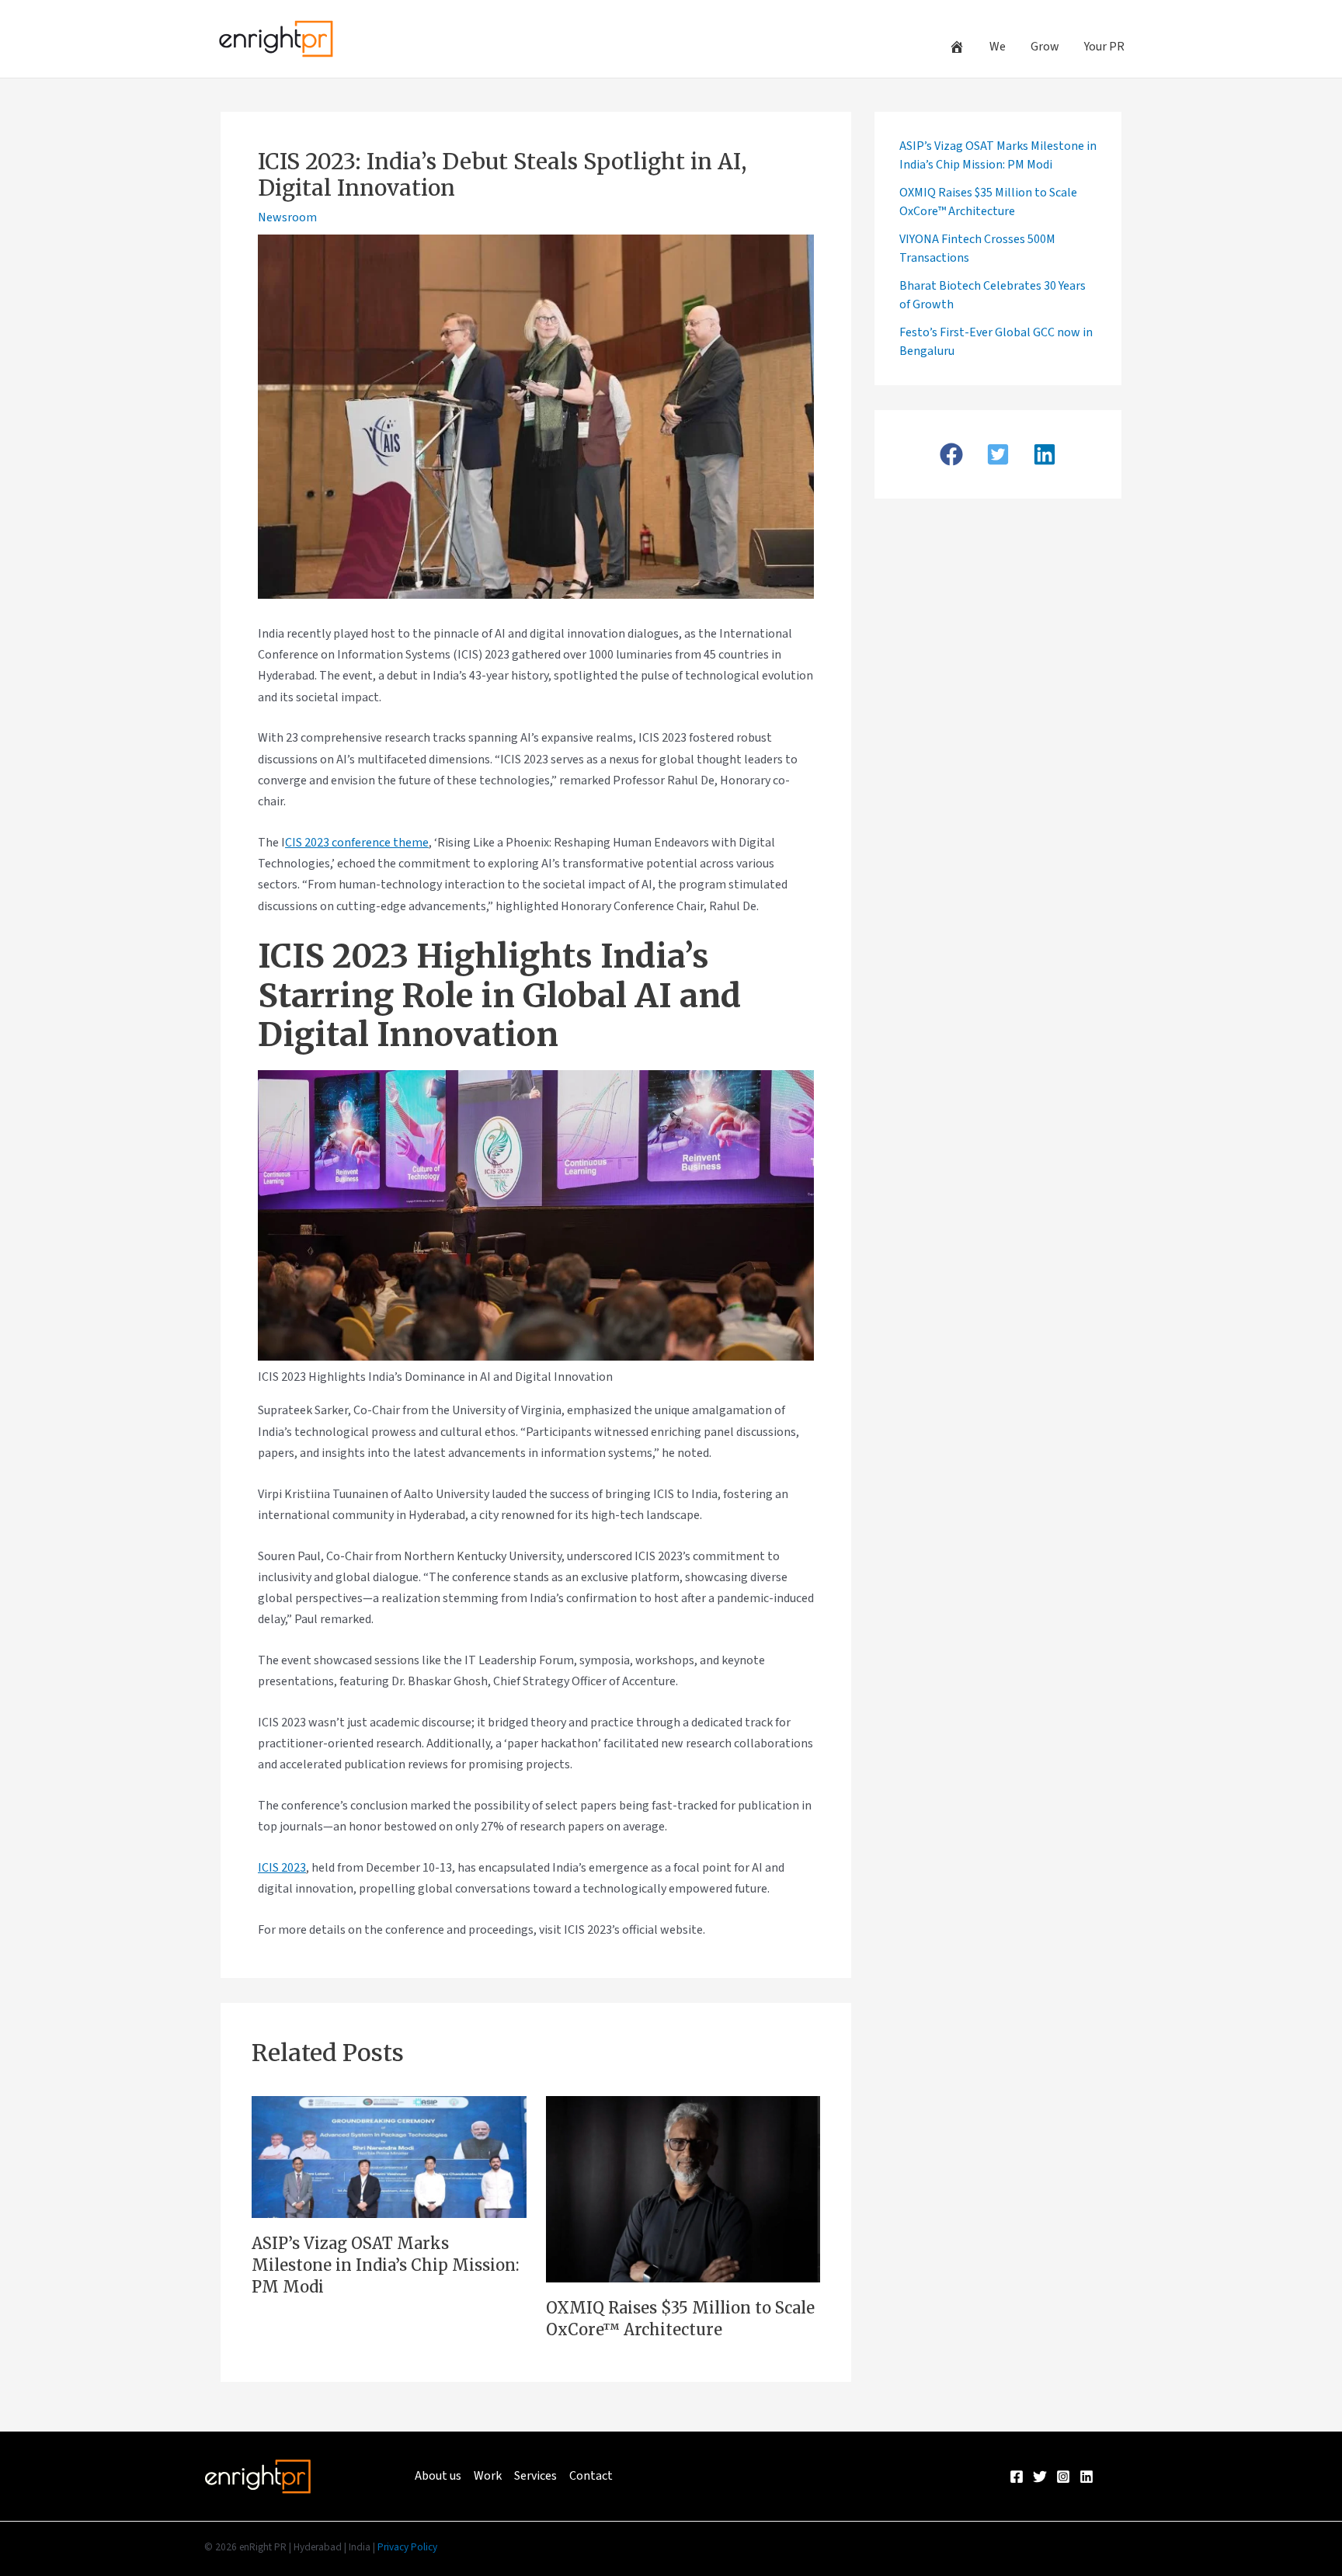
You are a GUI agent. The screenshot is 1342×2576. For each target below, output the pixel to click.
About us (438, 2476)
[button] (951, 454)
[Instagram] (1063, 2477)
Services (535, 2476)
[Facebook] (1017, 2477)
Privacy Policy (407, 2547)
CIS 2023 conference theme (357, 843)
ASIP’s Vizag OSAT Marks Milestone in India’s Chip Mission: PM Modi (386, 2265)
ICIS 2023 (282, 1868)
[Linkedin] (1086, 2477)
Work (488, 2476)
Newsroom (287, 217)
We (998, 47)
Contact (591, 2476)
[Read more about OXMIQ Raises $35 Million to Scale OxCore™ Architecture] (683, 2188)
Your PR (1104, 47)
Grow (1045, 47)
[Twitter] (1040, 2477)
